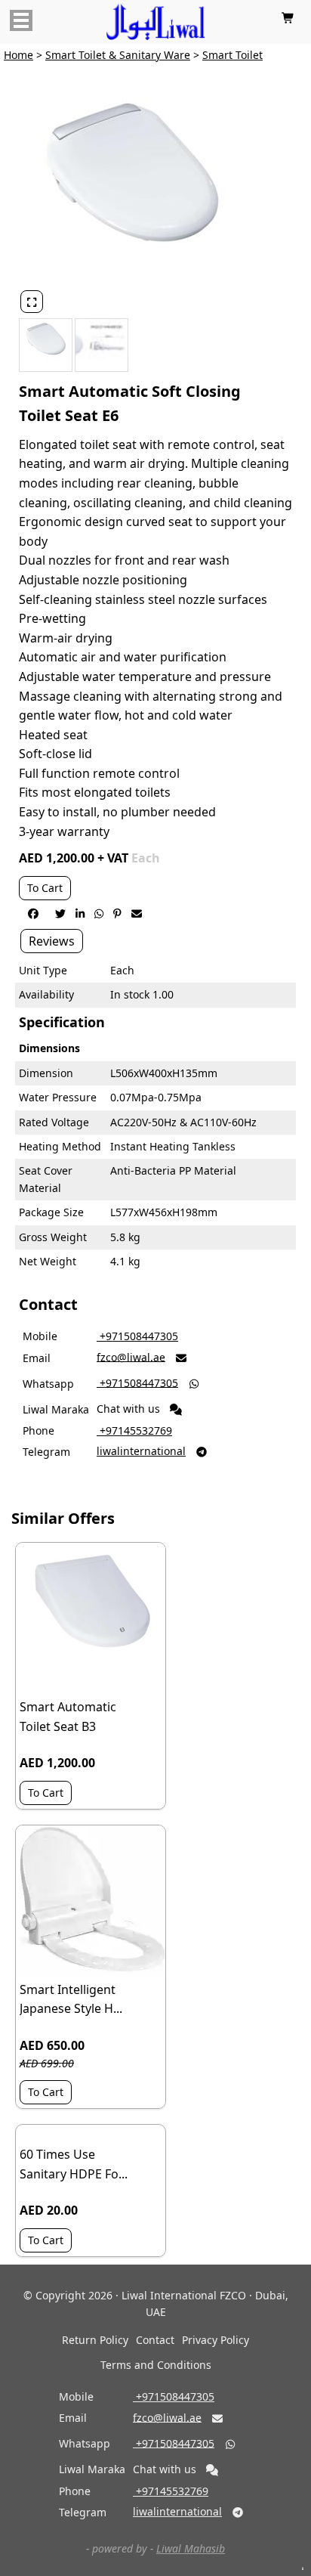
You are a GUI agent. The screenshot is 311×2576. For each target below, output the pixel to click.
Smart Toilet (232, 55)
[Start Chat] (176, 1410)
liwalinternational (141, 1451)
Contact (155, 2340)
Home (18, 55)
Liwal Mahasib (191, 2548)
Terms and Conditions (156, 2365)
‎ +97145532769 (134, 1430)
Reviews (52, 941)
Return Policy (95, 2340)
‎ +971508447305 (137, 1336)
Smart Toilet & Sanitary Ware (118, 55)
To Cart (45, 888)
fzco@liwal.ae (131, 1356)
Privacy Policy (216, 2340)
